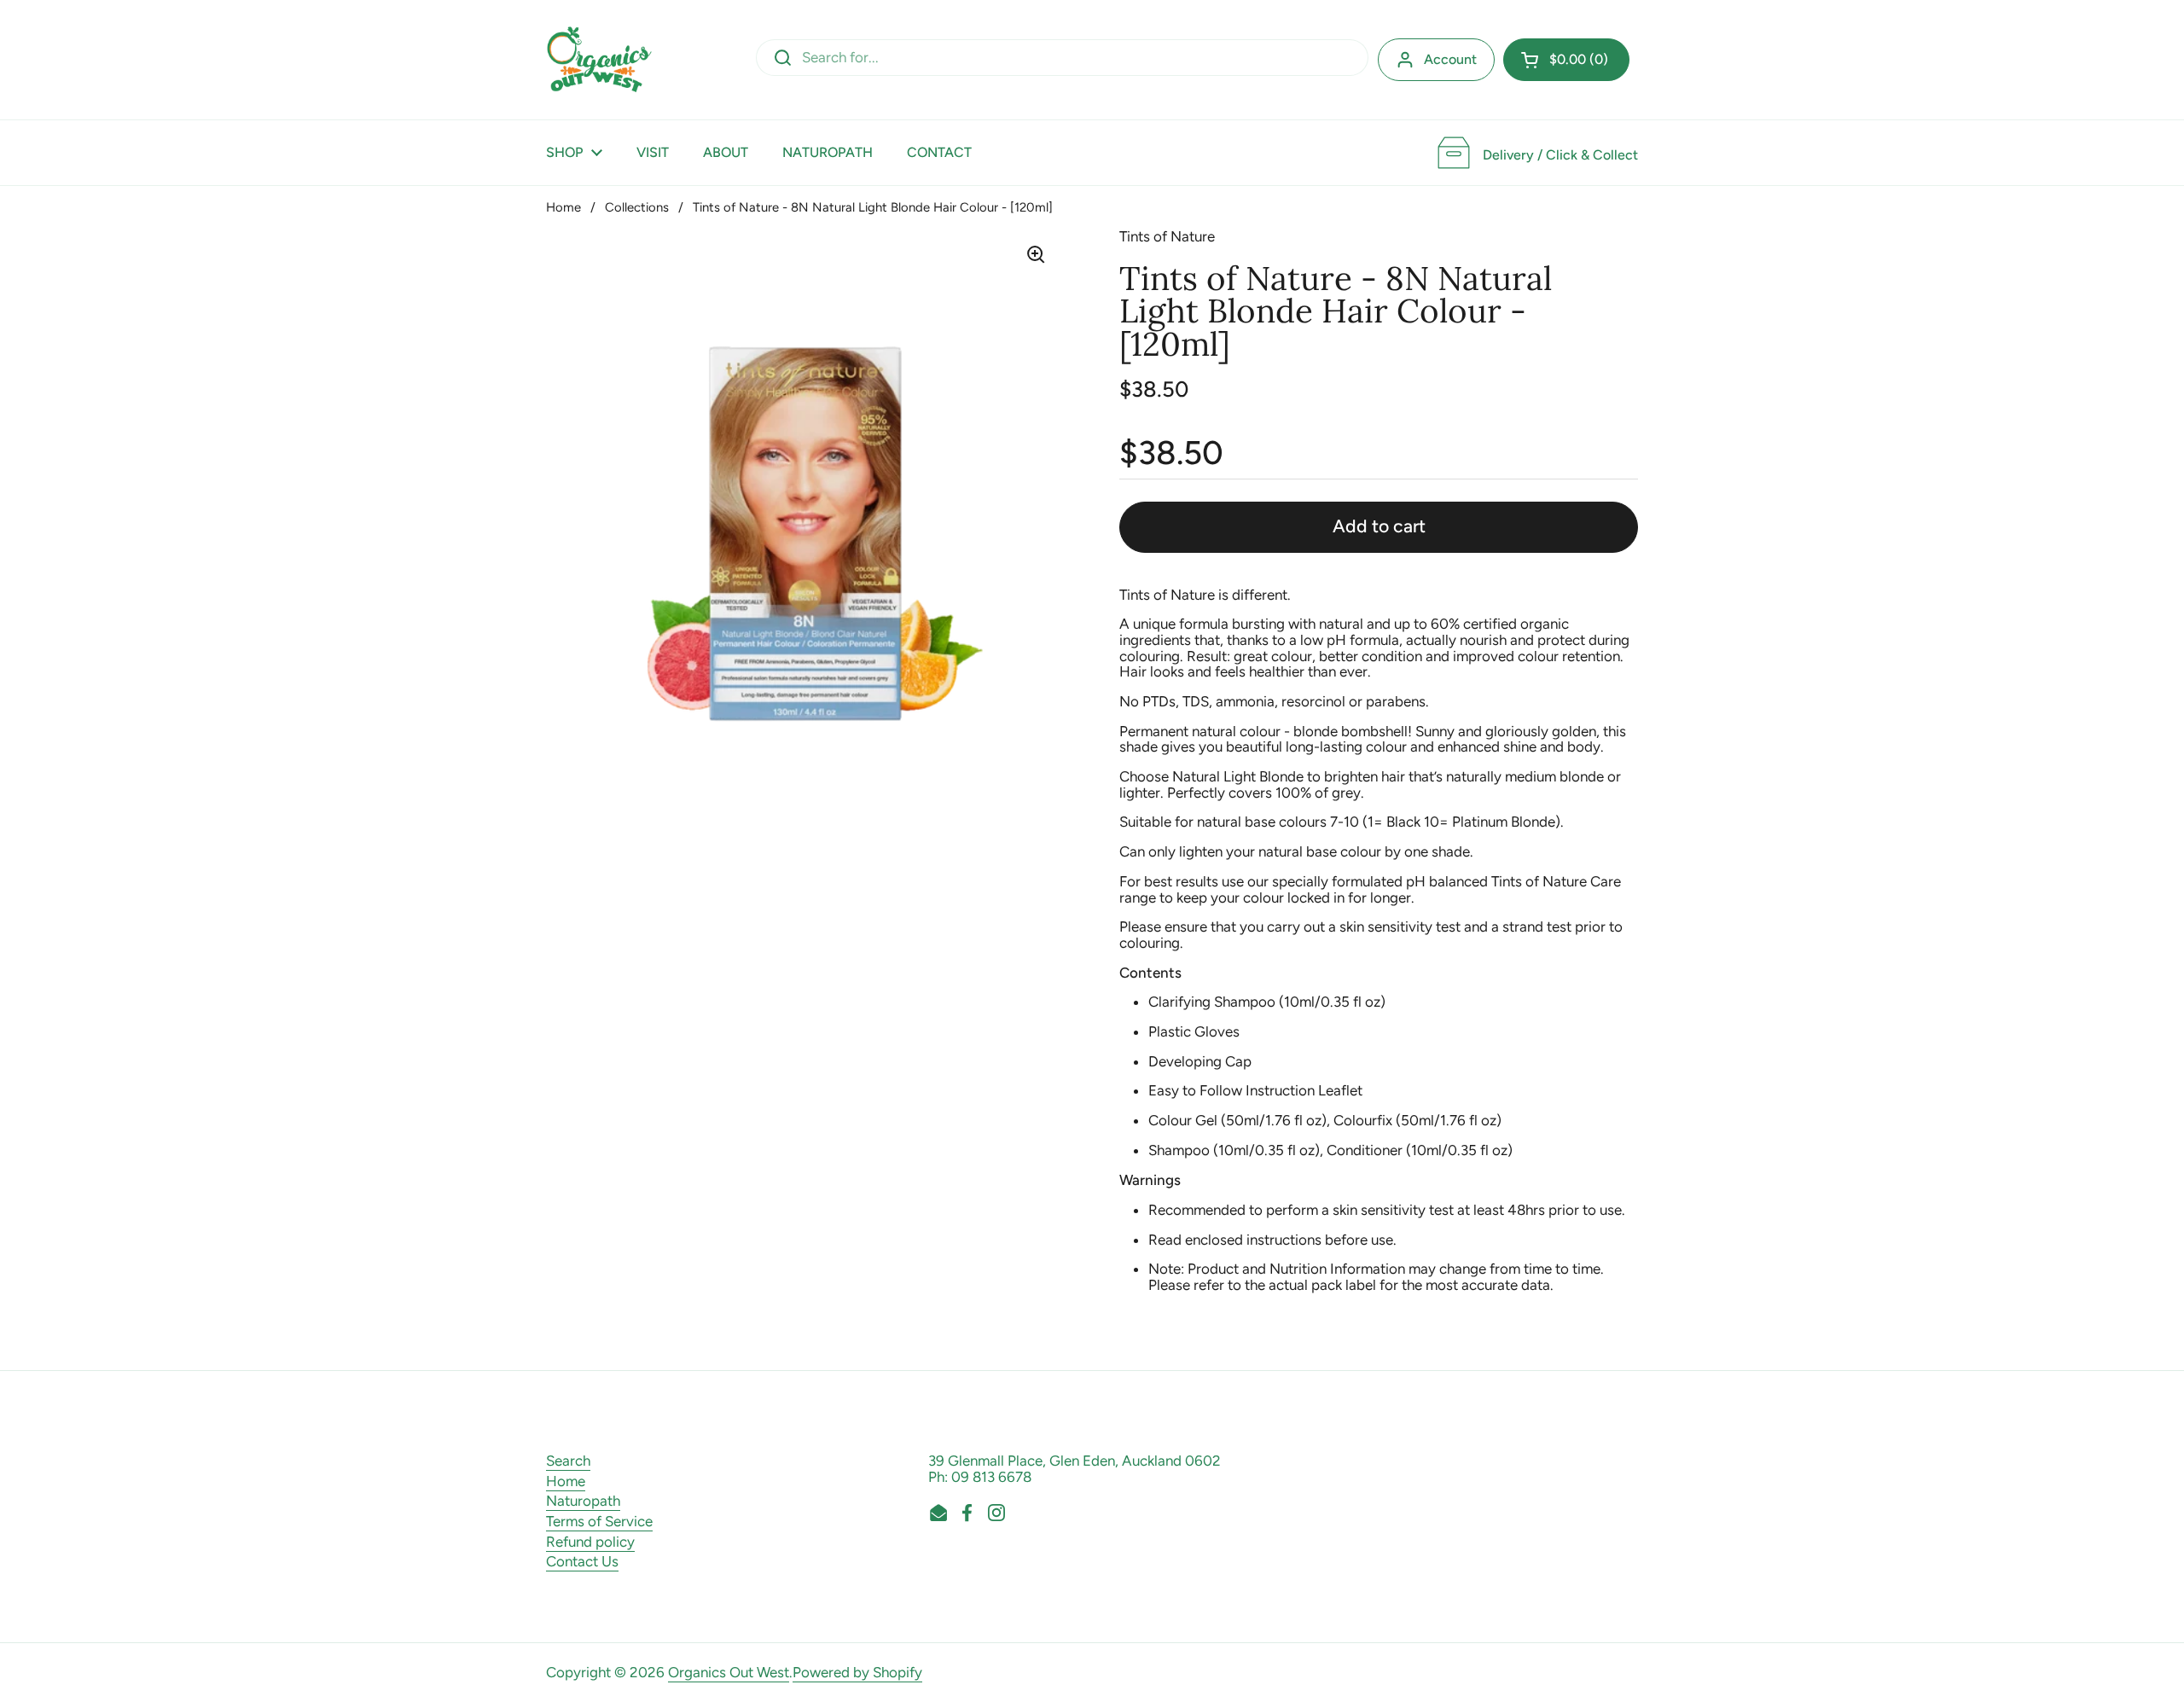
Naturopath (583, 1501)
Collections (637, 207)
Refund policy (590, 1542)
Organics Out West (729, 1672)
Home (563, 207)
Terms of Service (599, 1521)
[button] (1566, 60)
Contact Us (582, 1561)
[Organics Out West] (599, 60)
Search (568, 1461)
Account (1450, 59)
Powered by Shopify (857, 1672)
